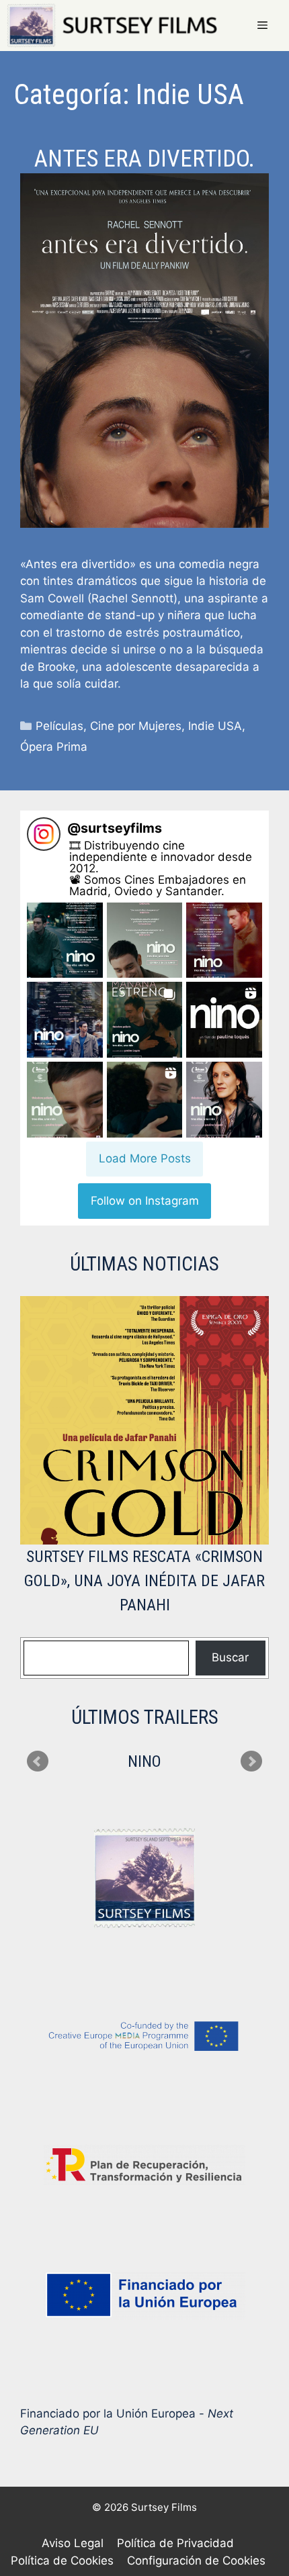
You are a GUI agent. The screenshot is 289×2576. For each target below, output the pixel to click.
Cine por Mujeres (136, 726)
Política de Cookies (62, 2561)
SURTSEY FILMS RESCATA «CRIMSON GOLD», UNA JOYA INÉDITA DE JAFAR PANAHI (144, 1581)
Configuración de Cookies (196, 2561)
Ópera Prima (54, 747)
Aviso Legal (73, 2543)
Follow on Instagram (145, 1201)
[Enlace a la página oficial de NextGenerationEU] (144, 2295)
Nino (144, 1761)
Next (251, 1761)
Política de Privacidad (175, 2543)
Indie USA (215, 726)
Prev (38, 1761)
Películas (59, 726)
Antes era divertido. (144, 159)
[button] (65, 940)
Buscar (230, 1657)
